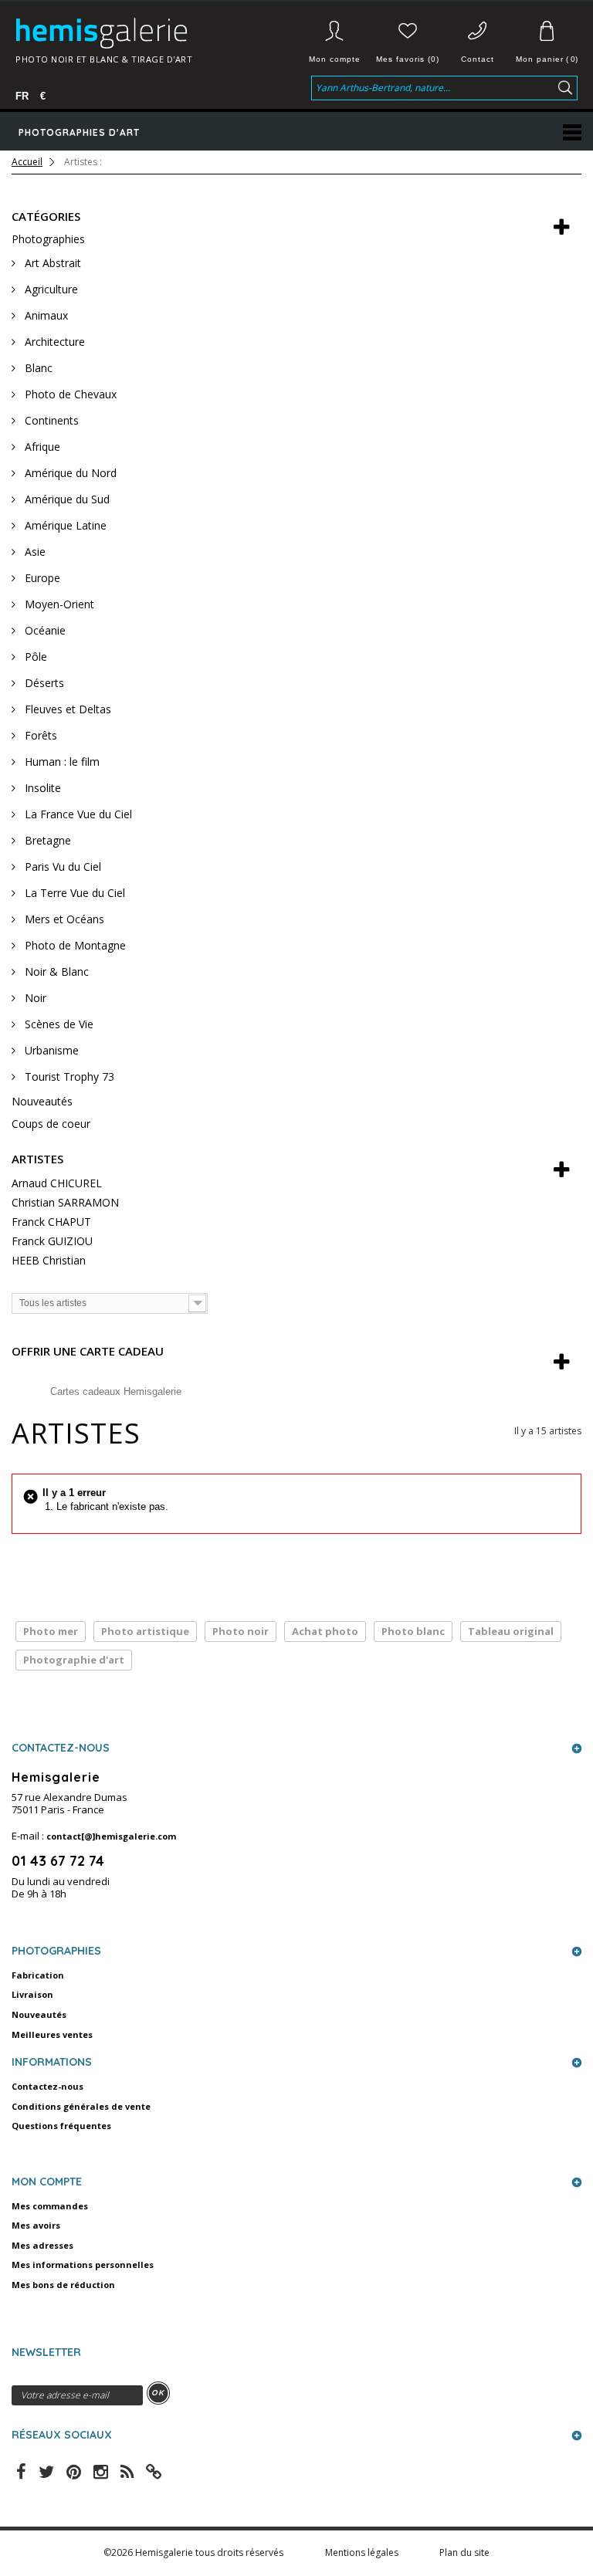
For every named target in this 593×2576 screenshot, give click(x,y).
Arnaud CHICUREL (57, 1183)
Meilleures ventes (52, 2034)
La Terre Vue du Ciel (73, 893)
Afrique (41, 447)
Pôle (34, 657)
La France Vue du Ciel (77, 814)
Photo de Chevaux (69, 394)
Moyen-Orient (58, 604)
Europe (41, 578)
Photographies (48, 239)
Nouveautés (42, 1101)
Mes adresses (42, 2245)
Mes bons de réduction (63, 2285)
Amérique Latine (64, 525)
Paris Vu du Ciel (61, 867)
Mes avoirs (36, 2225)
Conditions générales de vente (81, 2106)
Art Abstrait (51, 263)
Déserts (43, 683)
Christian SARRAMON (65, 1202)
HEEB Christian (49, 1260)
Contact (478, 59)
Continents (50, 420)
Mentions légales (363, 2552)
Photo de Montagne (74, 945)
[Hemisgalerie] (135, 33)
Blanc (37, 368)
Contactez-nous (47, 2086)
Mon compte (335, 59)
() (547, 59)
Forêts (39, 735)
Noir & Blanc (55, 972)
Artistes (37, 1159)
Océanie (44, 630)
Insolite (41, 788)
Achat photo (325, 1631)
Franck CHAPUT (51, 1222)
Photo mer (51, 1631)
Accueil (27, 162)
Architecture (53, 342)
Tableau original (511, 1631)
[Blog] (154, 2470)
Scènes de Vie (58, 1024)
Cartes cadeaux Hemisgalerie (116, 1391)
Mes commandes (50, 2206)
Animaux (45, 315)
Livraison (32, 1994)
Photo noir (241, 1631)
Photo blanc (413, 1631)
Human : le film (61, 762)
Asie (34, 552)
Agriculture (50, 289)
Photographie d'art (74, 1660)
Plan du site (464, 2552)
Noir (34, 998)
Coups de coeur (51, 1124)
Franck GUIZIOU (52, 1241)
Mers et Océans (63, 919)
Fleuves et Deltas (66, 709)
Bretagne (46, 840)
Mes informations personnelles (83, 2265)
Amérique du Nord (69, 473)
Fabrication (38, 1975)
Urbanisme (50, 1050)
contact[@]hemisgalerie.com (111, 1836)
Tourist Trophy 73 (68, 1076)
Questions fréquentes (61, 2126)
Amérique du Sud (66, 499)
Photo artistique (145, 1631)
